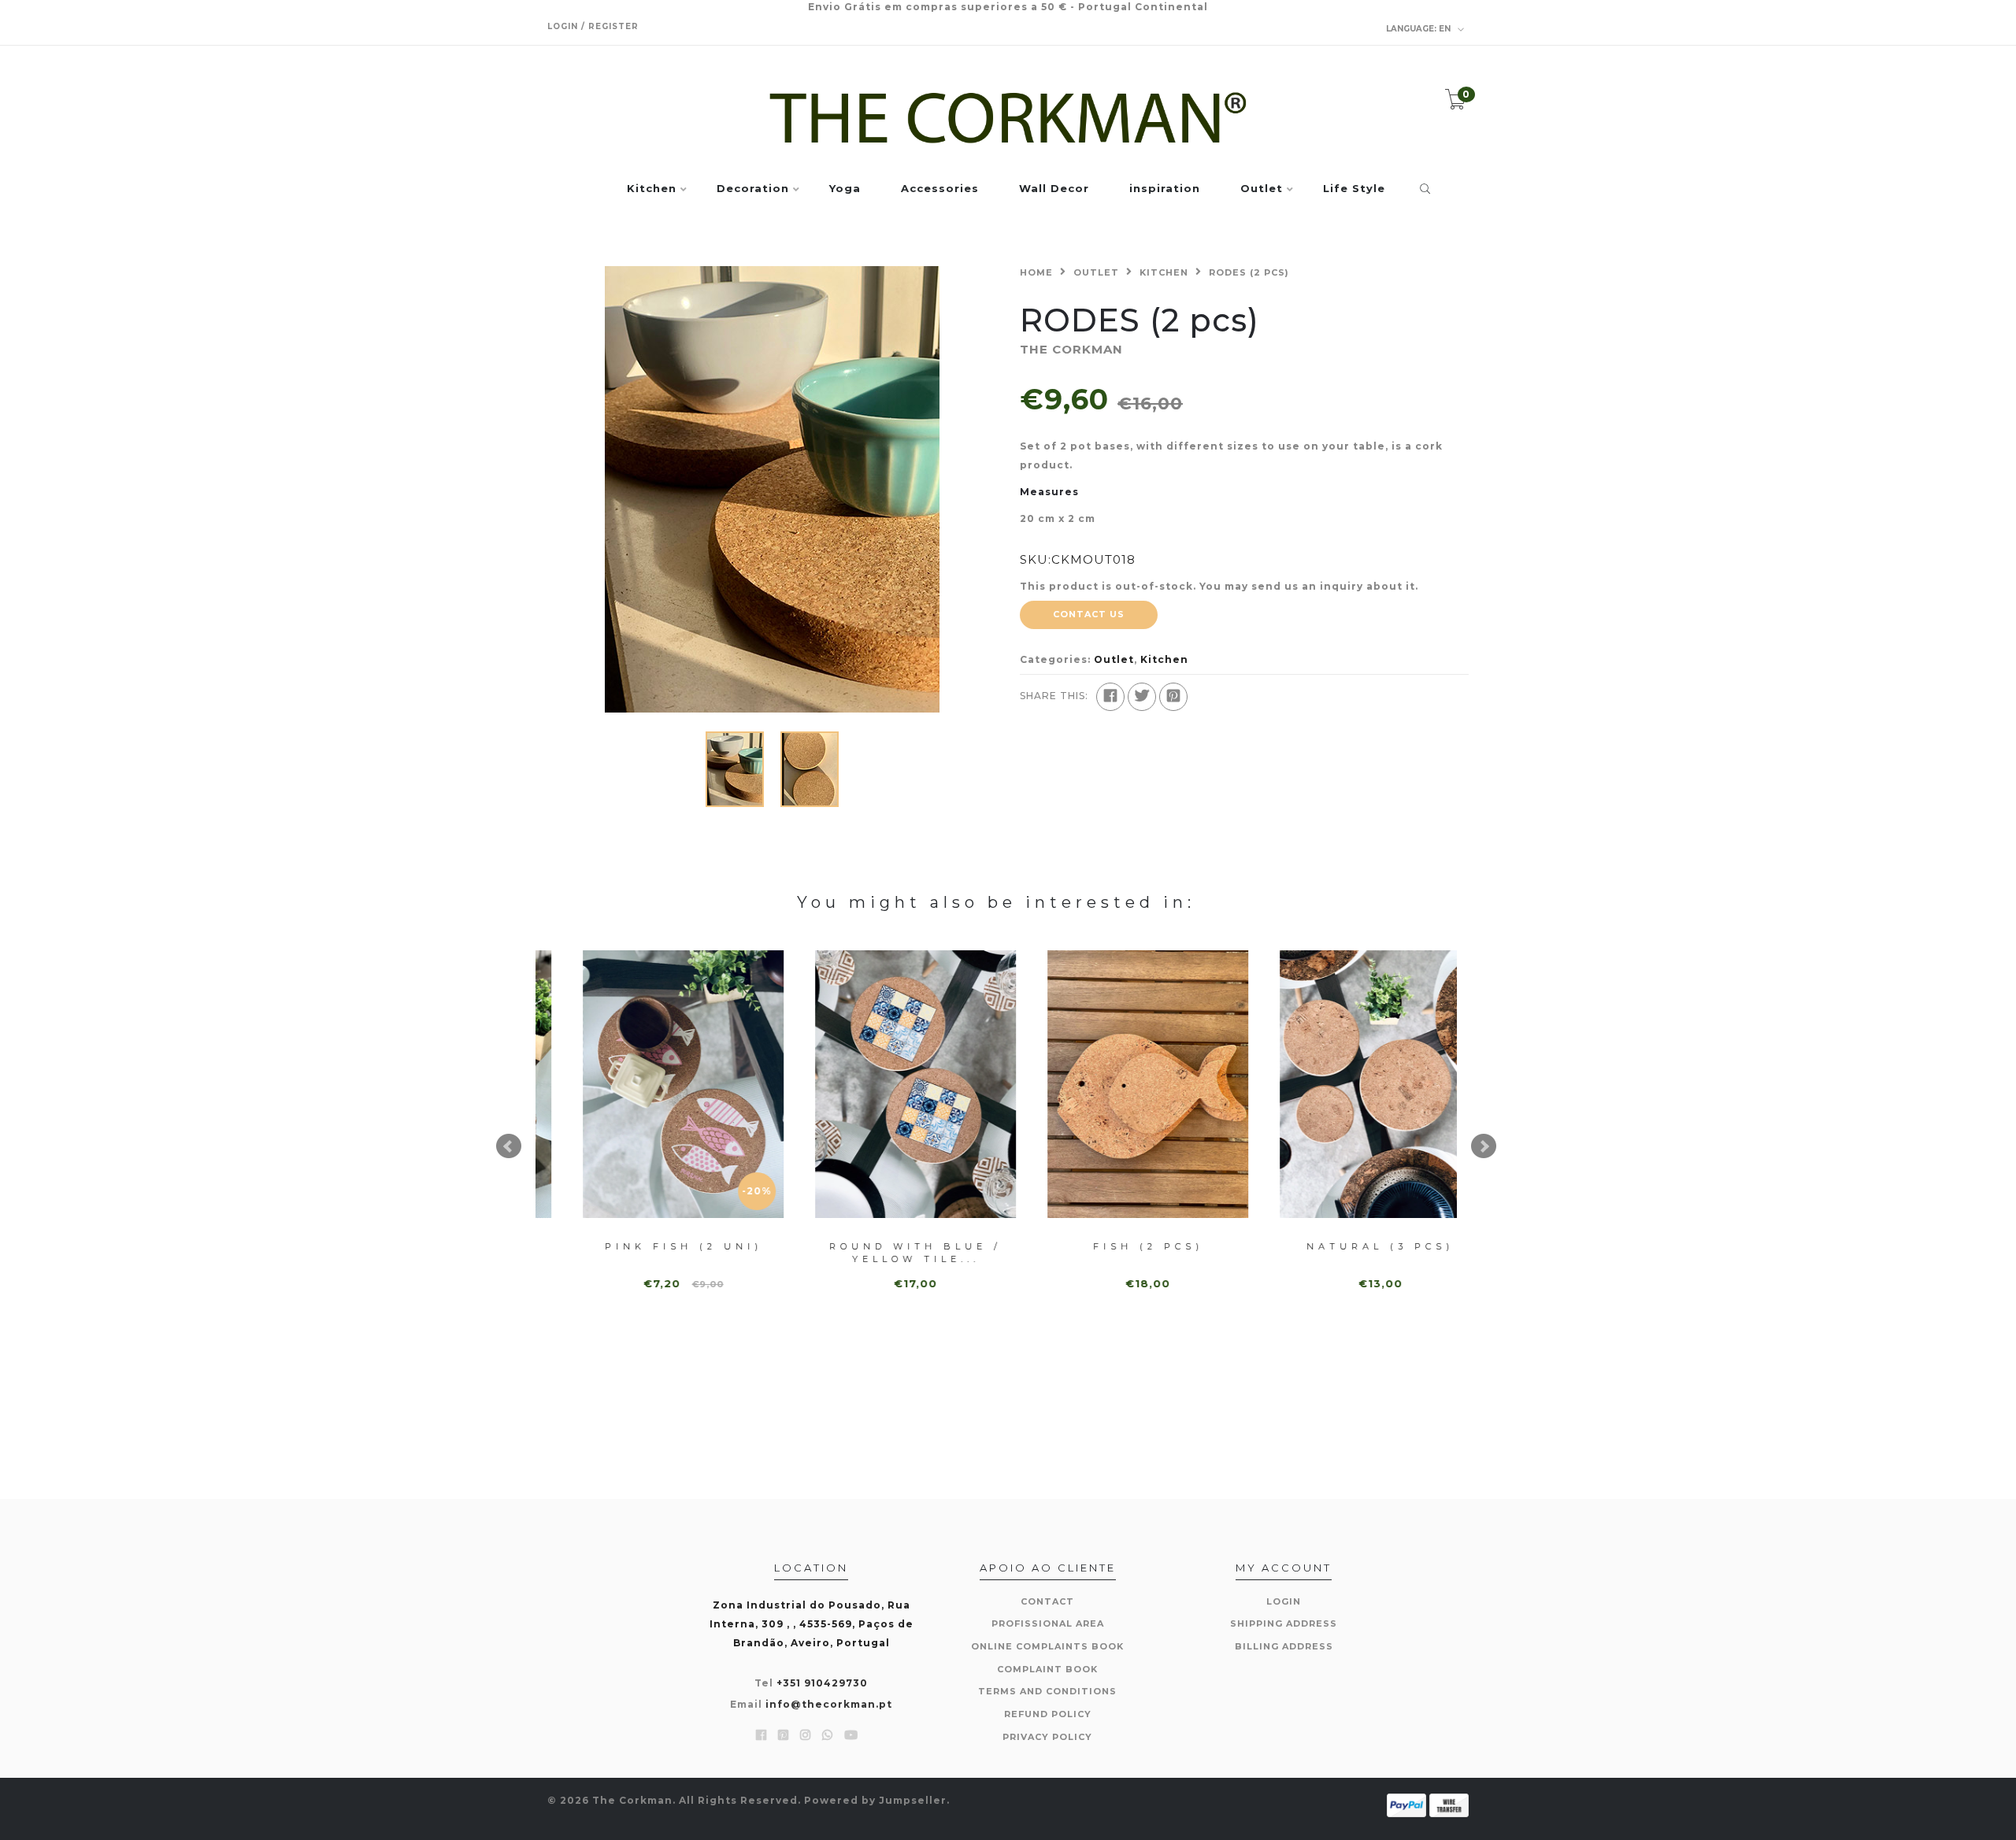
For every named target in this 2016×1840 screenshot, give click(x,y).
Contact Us (1089, 614)
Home (1036, 272)
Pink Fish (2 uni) (652, 1246)
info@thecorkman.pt (829, 1704)
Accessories (940, 189)
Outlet (1262, 189)
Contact (1047, 1601)
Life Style (1354, 189)
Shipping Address (1284, 1623)
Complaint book (1047, 1669)
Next (1484, 1146)
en (1419, 29)
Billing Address (1284, 1646)
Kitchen (652, 189)
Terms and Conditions (1047, 1691)
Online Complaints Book (1047, 1646)
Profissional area (1048, 1623)
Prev (509, 1146)
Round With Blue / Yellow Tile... (884, 1252)
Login (1284, 1601)
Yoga (845, 189)
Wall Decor (1054, 189)
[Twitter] (1142, 697)
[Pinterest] (1173, 697)
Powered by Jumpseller (875, 1800)
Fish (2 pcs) (1117, 1246)
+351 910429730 (822, 1683)
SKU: (1036, 559)
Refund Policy (1048, 1714)
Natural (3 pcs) (1349, 1246)
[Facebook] (1110, 697)
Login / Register (593, 26)
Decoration (753, 189)
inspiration (1165, 189)
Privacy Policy (1047, 1737)
